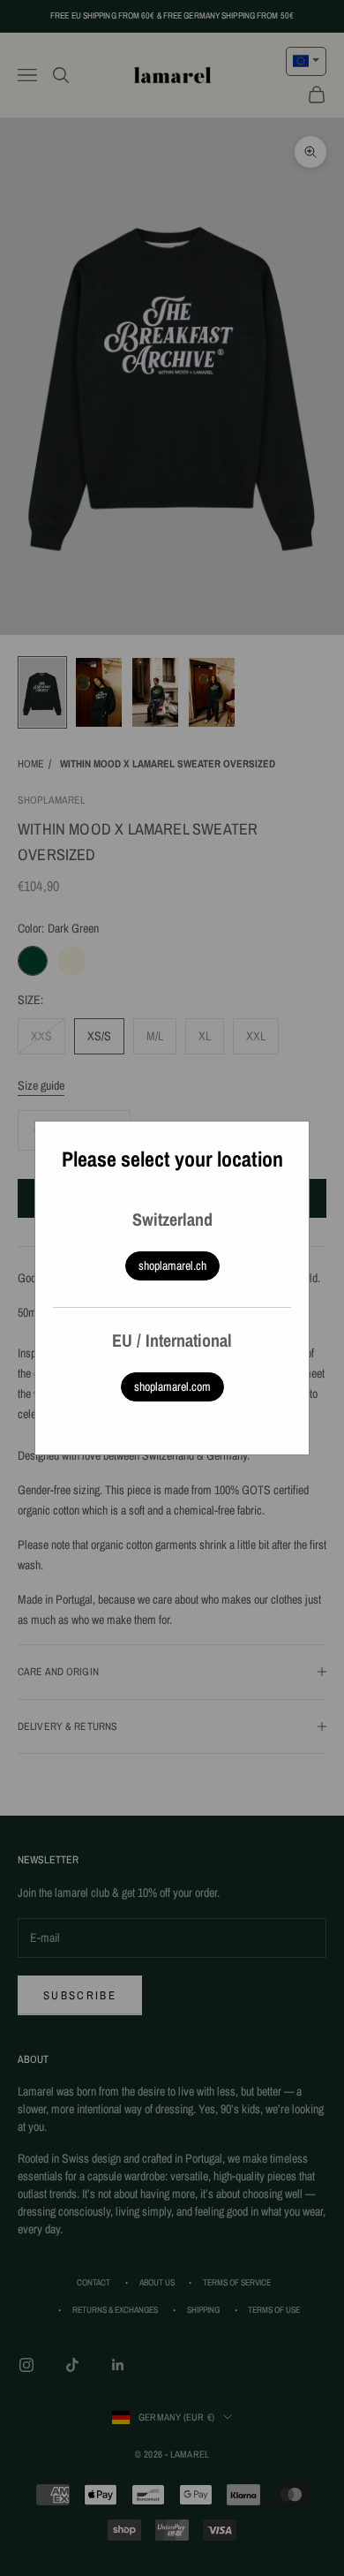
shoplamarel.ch (172, 1265)
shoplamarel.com (172, 1386)
